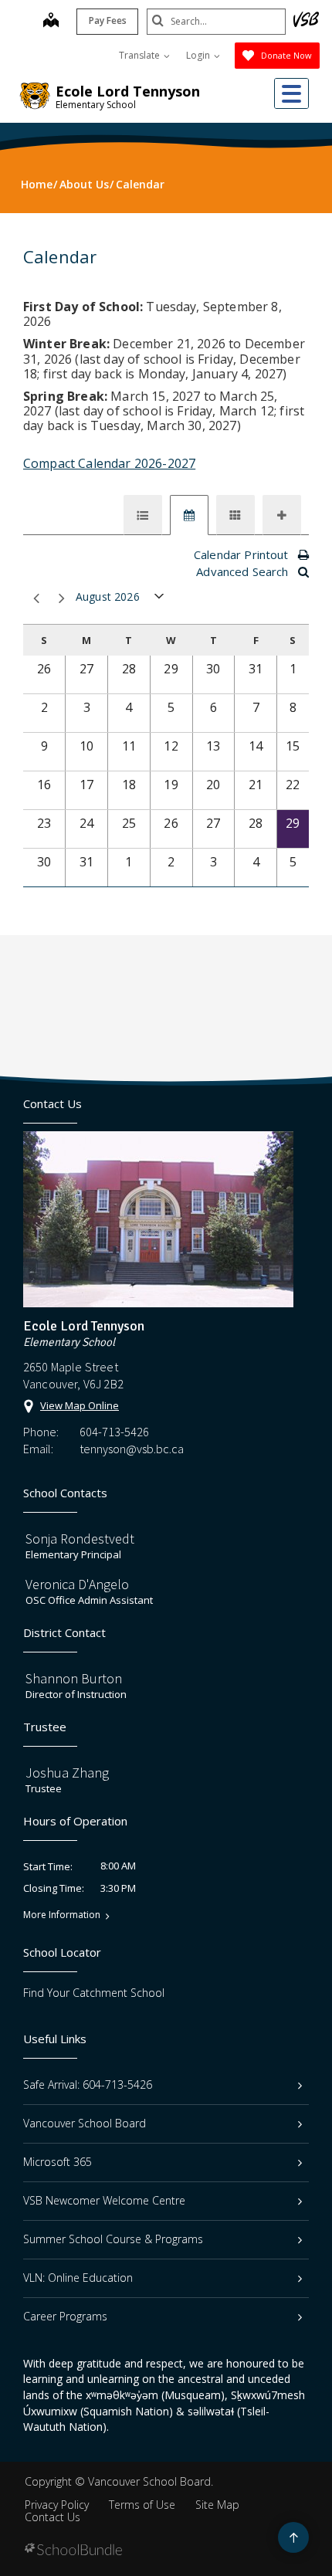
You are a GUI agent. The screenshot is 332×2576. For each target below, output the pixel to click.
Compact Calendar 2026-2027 (109, 463)
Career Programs (65, 2316)
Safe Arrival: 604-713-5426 (88, 2085)
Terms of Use (142, 2505)
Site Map (217, 2505)
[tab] (143, 515)
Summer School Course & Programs (113, 2239)
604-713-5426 (114, 1432)
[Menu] (291, 93)
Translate (141, 55)
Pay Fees (108, 20)
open (159, 600)
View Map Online (80, 1405)
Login (199, 55)
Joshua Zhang (67, 1773)
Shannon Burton (74, 1678)
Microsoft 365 (58, 2162)
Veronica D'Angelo (77, 1584)
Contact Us (53, 2517)
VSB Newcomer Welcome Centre (104, 2200)
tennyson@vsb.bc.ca (132, 1449)
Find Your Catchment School (94, 1993)
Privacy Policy (57, 2505)
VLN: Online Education (78, 2278)
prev (34, 599)
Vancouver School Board (85, 2123)
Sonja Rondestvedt (80, 1539)
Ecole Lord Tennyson (128, 91)
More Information (62, 1915)
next (59, 599)
